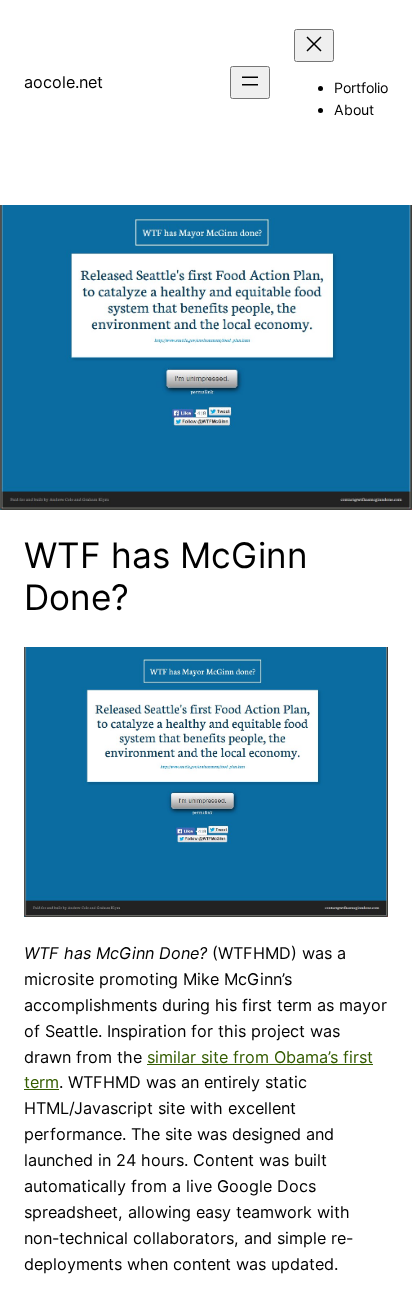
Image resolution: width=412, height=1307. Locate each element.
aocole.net (63, 82)
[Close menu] (314, 45)
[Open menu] (250, 82)
